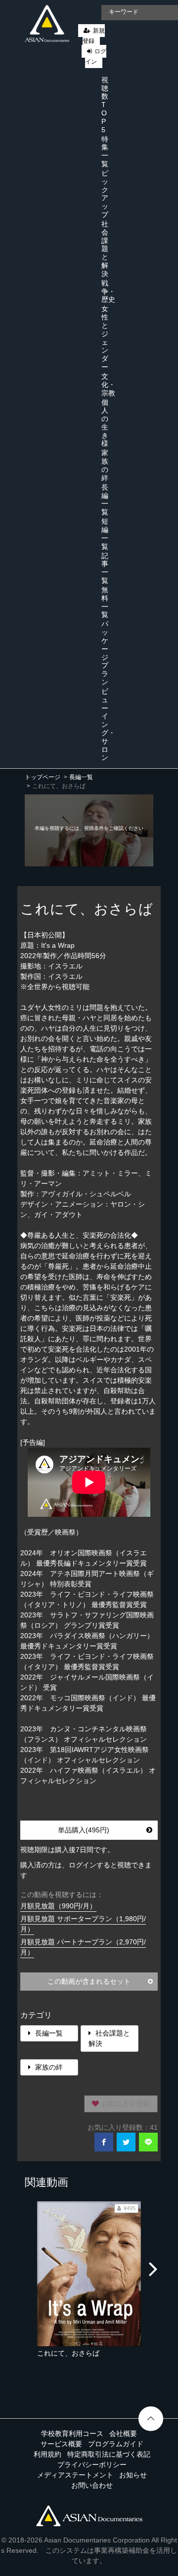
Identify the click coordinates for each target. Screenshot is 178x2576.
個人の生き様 (105, 423)
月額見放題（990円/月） (58, 1906)
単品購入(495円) (84, 1830)
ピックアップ (105, 194)
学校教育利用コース (72, 2433)
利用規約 (47, 2454)
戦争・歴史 (108, 291)
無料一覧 (105, 602)
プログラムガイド (116, 2444)
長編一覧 (105, 500)
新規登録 (94, 36)
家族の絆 (105, 465)
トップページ (43, 777)
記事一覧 (105, 568)
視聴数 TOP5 (105, 105)
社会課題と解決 (105, 249)
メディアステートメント (75, 2475)
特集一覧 (105, 151)
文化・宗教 (108, 385)
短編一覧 (105, 534)
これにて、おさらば (68, 2353)
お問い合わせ (92, 2485)
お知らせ (133, 2475)
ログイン (96, 56)
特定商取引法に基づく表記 (109, 2454)
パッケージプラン (105, 653)
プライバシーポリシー (92, 2465)
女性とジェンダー (105, 338)
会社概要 (123, 2433)
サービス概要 (61, 2444)
